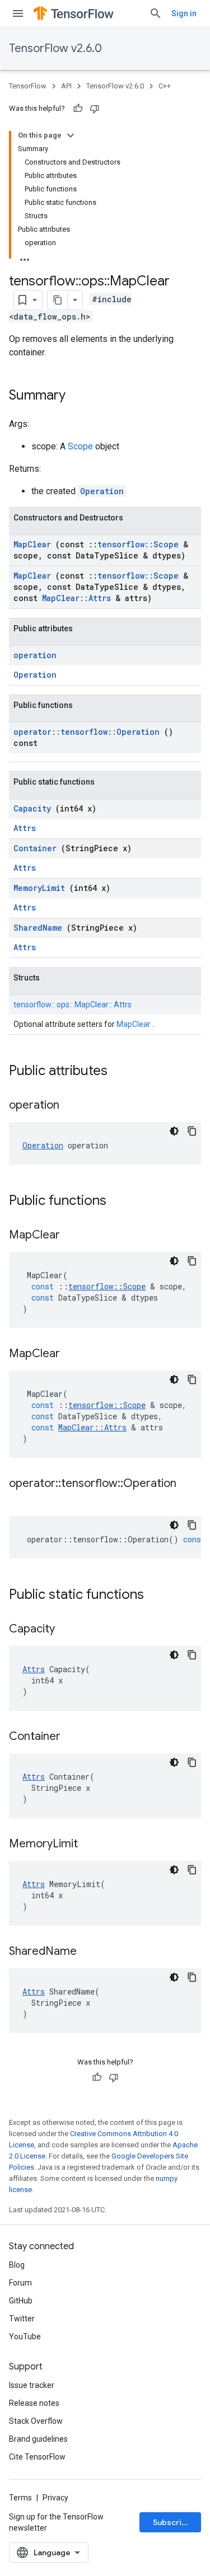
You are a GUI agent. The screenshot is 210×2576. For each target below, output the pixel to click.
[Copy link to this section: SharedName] (91, 1952)
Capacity (34, 808)
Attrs (25, 828)
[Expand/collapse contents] (71, 135)
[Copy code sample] (192, 1131)
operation (35, 655)
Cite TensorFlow (37, 2457)
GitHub (21, 2301)
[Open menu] (18, 13)
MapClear (34, 544)
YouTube (25, 2336)
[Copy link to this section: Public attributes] (122, 1072)
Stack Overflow (36, 2421)
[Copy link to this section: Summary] (80, 396)
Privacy (55, 2498)
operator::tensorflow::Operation (89, 732)
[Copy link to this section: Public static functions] (158, 1596)
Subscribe (172, 2522)
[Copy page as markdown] (58, 300)
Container (37, 848)
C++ (165, 86)
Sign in (184, 13)
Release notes (34, 2403)
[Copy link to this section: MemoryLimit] (92, 1845)
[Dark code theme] (174, 1131)
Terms (20, 2498)
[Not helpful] (95, 109)
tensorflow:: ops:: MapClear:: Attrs (73, 1005)
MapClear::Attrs (79, 598)
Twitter (22, 2319)
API (66, 86)
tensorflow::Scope (140, 544)
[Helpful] (78, 109)
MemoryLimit (41, 888)
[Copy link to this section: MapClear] (74, 1236)
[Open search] (156, 13)
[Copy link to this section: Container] (74, 1737)
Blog (17, 2265)
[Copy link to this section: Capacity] (69, 1630)
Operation (102, 491)
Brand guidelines (38, 2439)
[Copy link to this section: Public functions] (121, 1202)
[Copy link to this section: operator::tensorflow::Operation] (20, 1500)
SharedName (40, 928)
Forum (20, 2283)
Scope (81, 446)
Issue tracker (32, 2385)
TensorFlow (28, 86)
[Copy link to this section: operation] (73, 1106)
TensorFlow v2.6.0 (55, 48)
